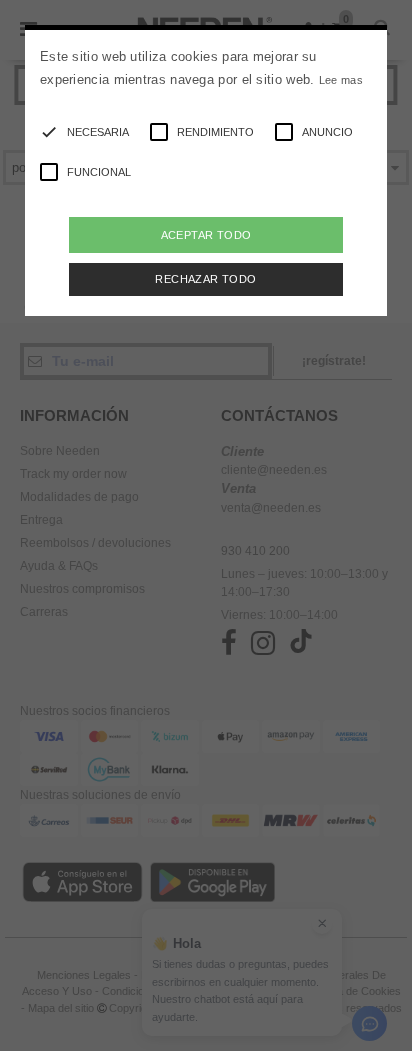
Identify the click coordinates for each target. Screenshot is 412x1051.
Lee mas (341, 80)
